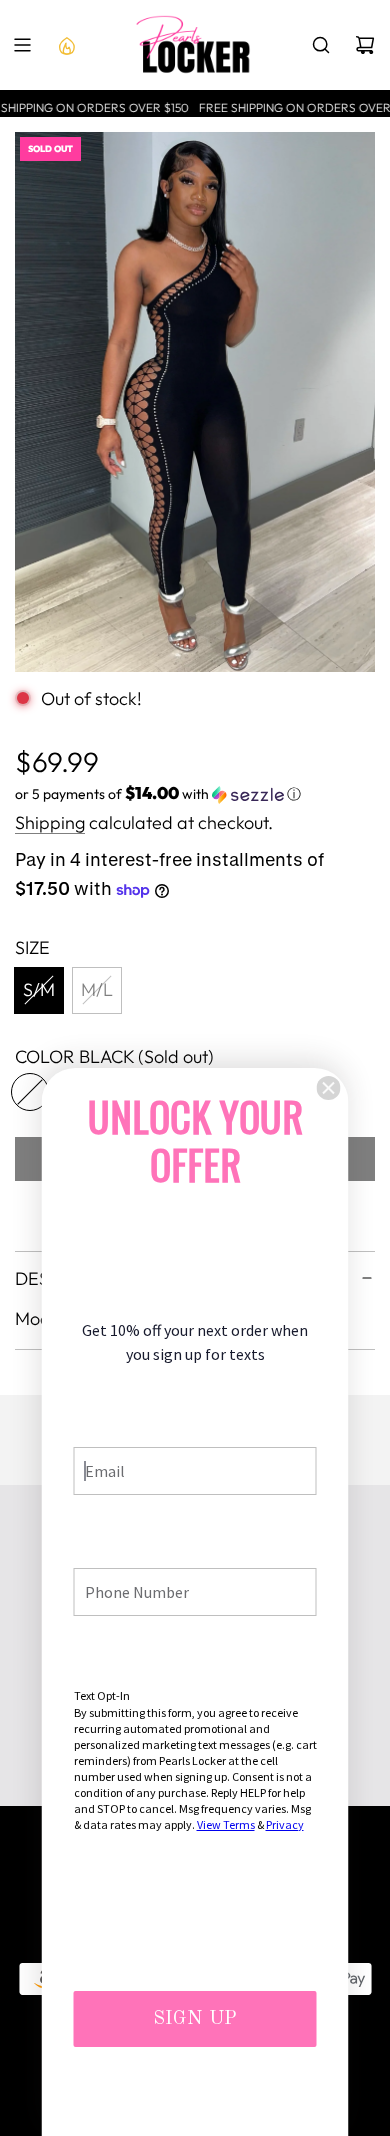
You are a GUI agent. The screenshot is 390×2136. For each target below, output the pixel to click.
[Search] (321, 45)
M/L (97, 989)
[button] (195, 794)
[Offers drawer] (66, 45)
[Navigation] (22, 45)
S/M (39, 989)
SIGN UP (195, 2019)
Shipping (50, 822)
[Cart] (365, 45)
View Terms (226, 1824)
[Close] (329, 1088)
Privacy (285, 1824)
